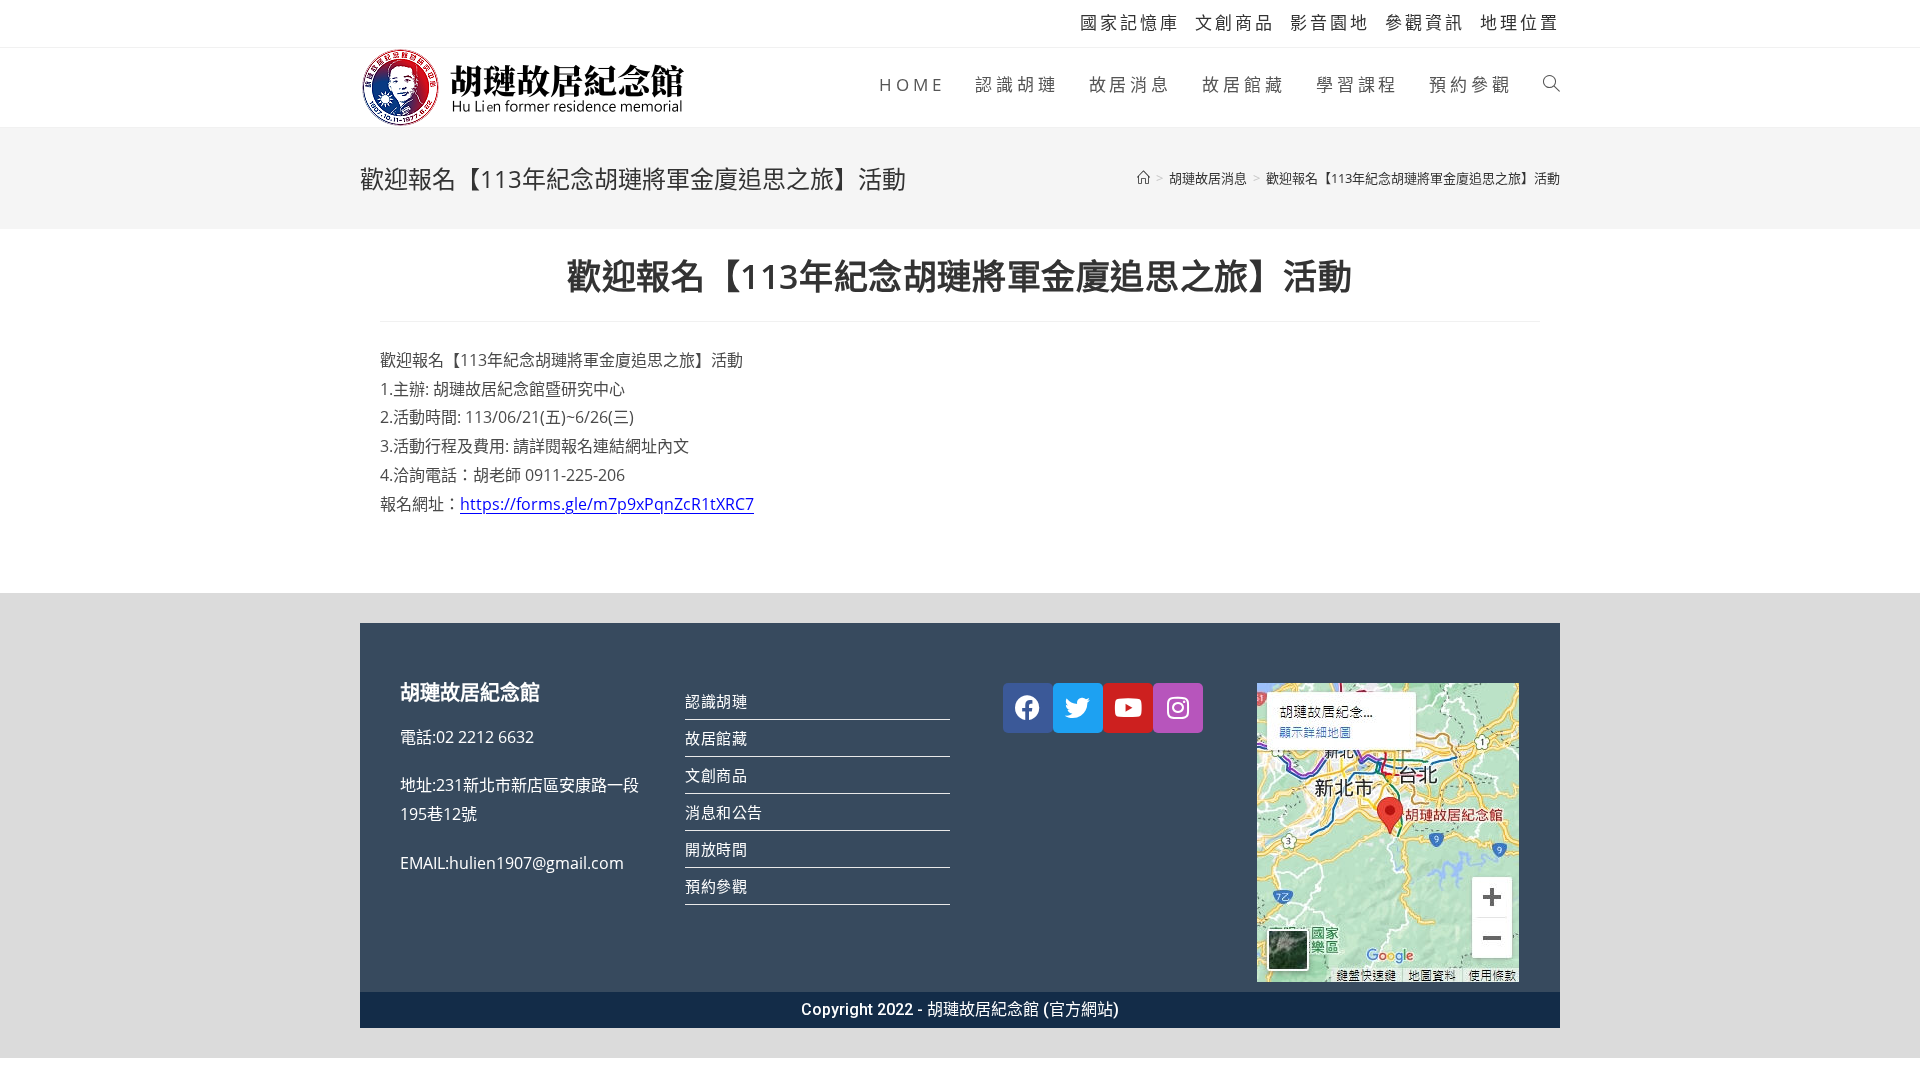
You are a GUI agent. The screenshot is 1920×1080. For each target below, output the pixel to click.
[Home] (1143, 178)
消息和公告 (724, 812)
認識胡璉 (716, 701)
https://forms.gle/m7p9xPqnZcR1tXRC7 (607, 504)
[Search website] (1551, 85)
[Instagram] (1178, 708)
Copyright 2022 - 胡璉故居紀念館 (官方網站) (960, 1009)
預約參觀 (716, 886)
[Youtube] (1128, 708)
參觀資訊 (1425, 22)
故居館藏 (716, 738)
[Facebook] (1028, 708)
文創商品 (1235, 22)
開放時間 (716, 849)
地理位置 (1520, 22)
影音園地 (1330, 22)
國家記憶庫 (1130, 22)
